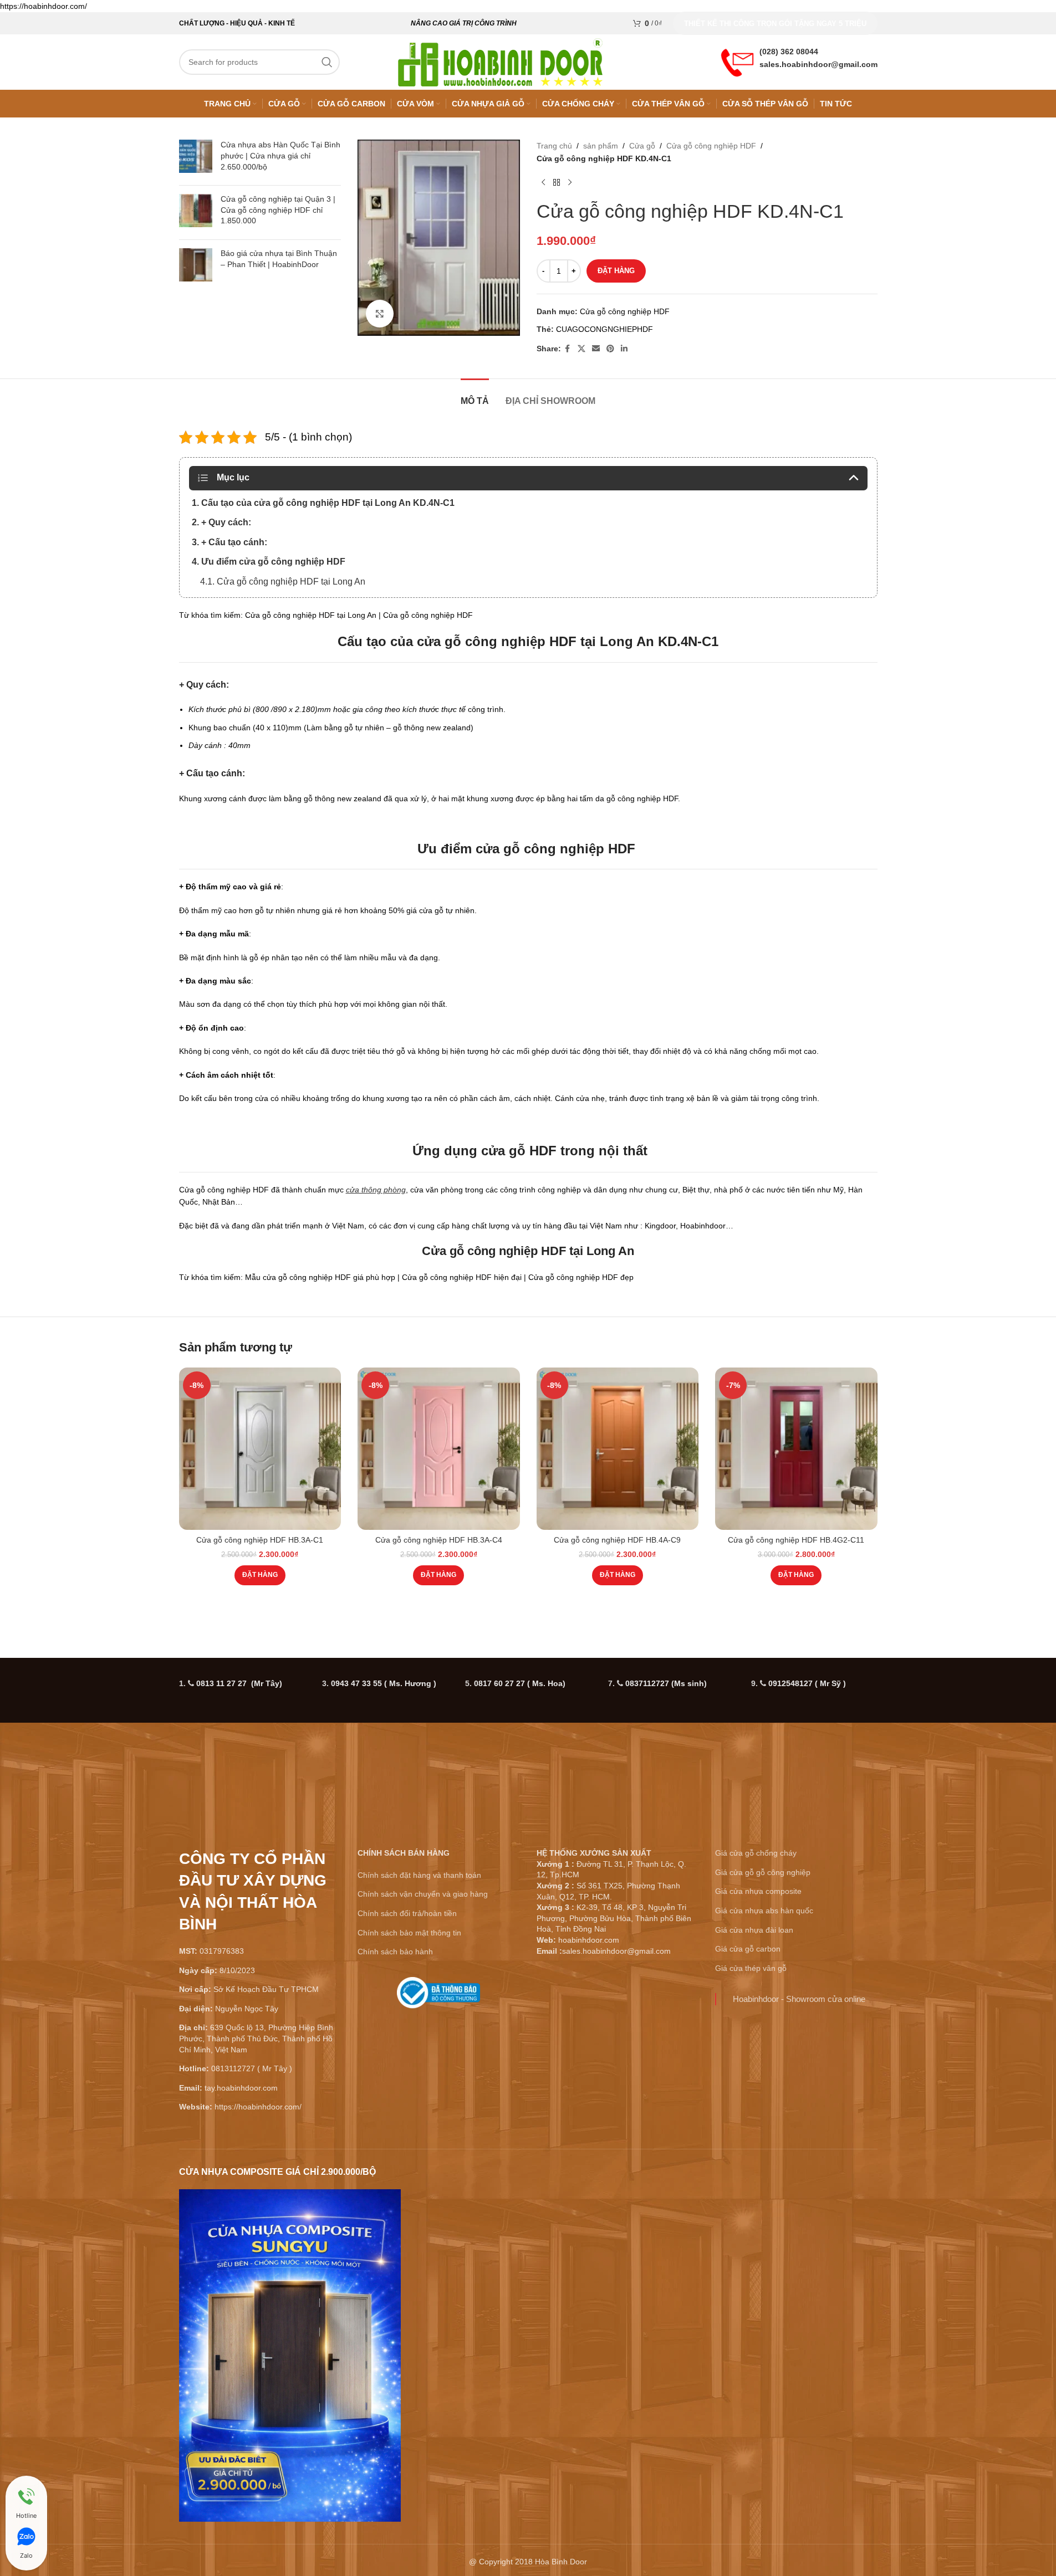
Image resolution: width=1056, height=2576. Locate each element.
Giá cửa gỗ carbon (748, 1949)
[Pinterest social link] (610, 349)
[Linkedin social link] (624, 349)
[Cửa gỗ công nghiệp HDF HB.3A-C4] (439, 1449)
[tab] (475, 395)
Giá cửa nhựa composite (758, 1891)
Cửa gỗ (642, 146)
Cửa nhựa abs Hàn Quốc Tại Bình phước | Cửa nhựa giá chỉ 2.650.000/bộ (280, 155)
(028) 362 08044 (789, 52)
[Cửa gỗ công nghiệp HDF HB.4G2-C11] (796, 1449)
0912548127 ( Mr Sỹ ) (807, 1683)
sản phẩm (601, 146)
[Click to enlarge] (380, 314)
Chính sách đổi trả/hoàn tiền (407, 1913)
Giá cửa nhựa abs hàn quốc (764, 1911)
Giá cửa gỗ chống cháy (756, 1853)
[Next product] (570, 182)
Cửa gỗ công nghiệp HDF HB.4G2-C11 (796, 1540)
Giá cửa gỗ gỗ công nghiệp (763, 1872)
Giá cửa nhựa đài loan (754, 1930)
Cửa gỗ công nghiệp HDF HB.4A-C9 (617, 1540)
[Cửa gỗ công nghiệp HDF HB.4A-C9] (618, 1449)
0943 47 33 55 (384, 1683)
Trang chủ (554, 146)
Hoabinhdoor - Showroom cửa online (799, 1999)
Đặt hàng (616, 271)
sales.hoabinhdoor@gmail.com (818, 64)
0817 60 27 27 (520, 1683)
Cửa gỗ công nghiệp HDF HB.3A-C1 (260, 1540)
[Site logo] (501, 62)
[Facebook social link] (568, 349)
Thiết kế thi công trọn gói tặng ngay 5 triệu (775, 24)
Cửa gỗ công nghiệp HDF (711, 146)
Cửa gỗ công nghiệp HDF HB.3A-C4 (439, 1540)
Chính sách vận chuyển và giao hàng (423, 1894)
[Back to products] (557, 182)
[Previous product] (543, 182)
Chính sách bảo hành (395, 1952)
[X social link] (581, 349)
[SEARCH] (327, 62)
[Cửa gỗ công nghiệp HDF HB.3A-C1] (260, 1449)
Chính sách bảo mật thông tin (409, 1933)
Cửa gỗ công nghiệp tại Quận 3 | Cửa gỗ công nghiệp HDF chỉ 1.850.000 (278, 210)
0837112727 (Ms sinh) (666, 1683)
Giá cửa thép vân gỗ (751, 1968)
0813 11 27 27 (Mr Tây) (239, 1683)
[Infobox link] (439, 1997)
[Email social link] (596, 349)
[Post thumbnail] (196, 158)
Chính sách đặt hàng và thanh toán (419, 1875)
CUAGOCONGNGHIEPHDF (604, 329)
